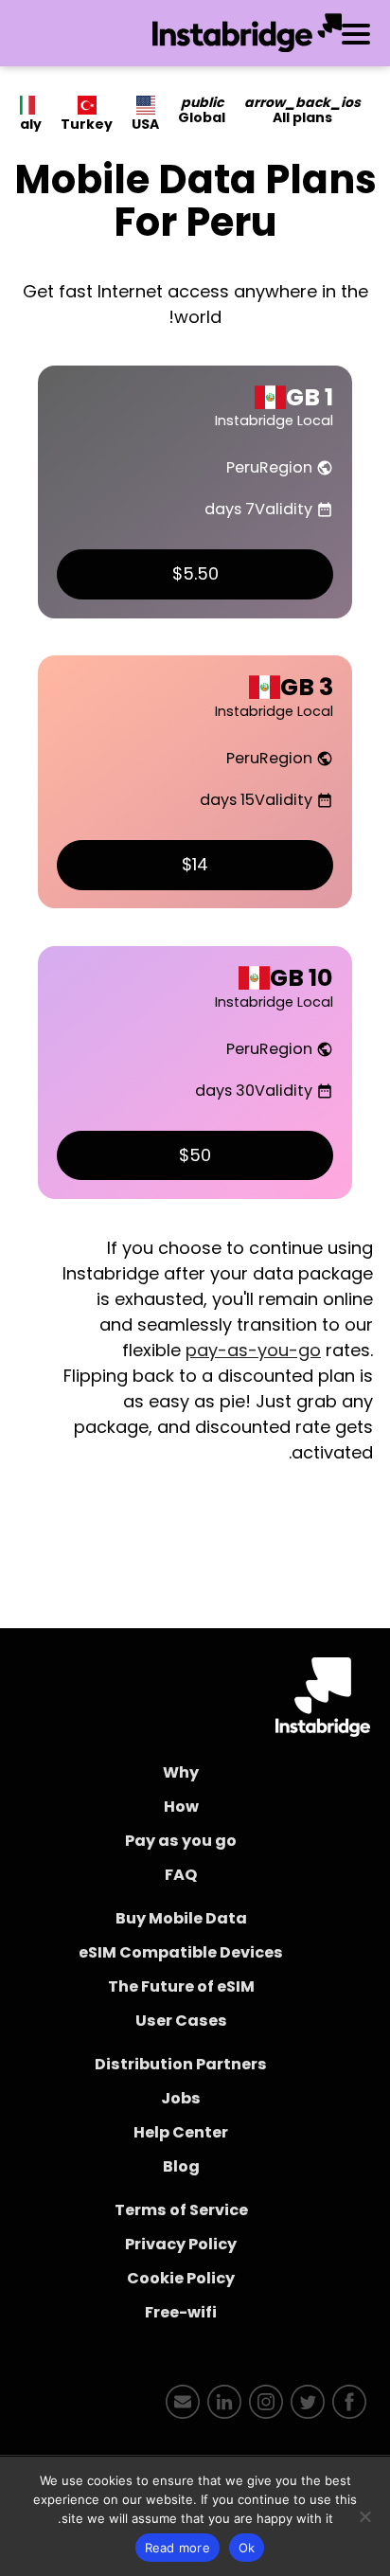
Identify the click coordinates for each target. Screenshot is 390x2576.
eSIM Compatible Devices (181, 1952)
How (181, 1807)
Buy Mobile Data (181, 1918)
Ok (247, 2548)
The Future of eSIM (181, 1986)
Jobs (181, 2098)
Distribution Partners (181, 2064)
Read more (177, 2548)
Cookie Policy (181, 2278)
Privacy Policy (181, 2244)
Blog (181, 2166)
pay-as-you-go (253, 1350)
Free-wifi (181, 2312)
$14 (195, 864)
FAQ (181, 1875)
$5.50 (195, 573)
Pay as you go (181, 1841)
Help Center (181, 2132)
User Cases (181, 2021)
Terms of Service (181, 2210)
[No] (366, 2516)
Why (181, 1772)
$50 (195, 1155)
